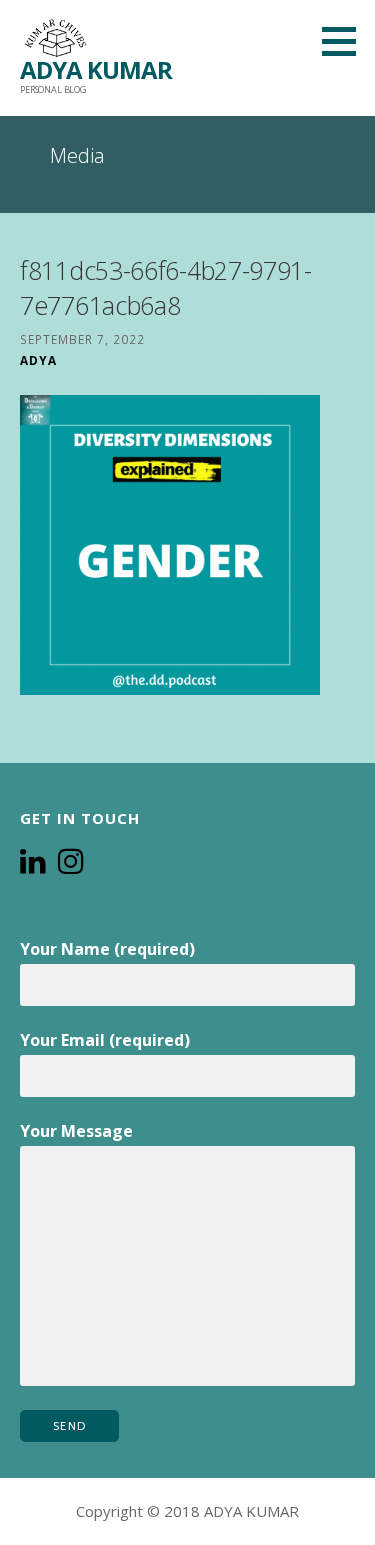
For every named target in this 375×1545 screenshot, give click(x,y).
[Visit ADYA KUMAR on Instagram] (71, 863)
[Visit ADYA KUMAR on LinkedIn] (33, 863)
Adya (38, 360)
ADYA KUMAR (96, 69)
